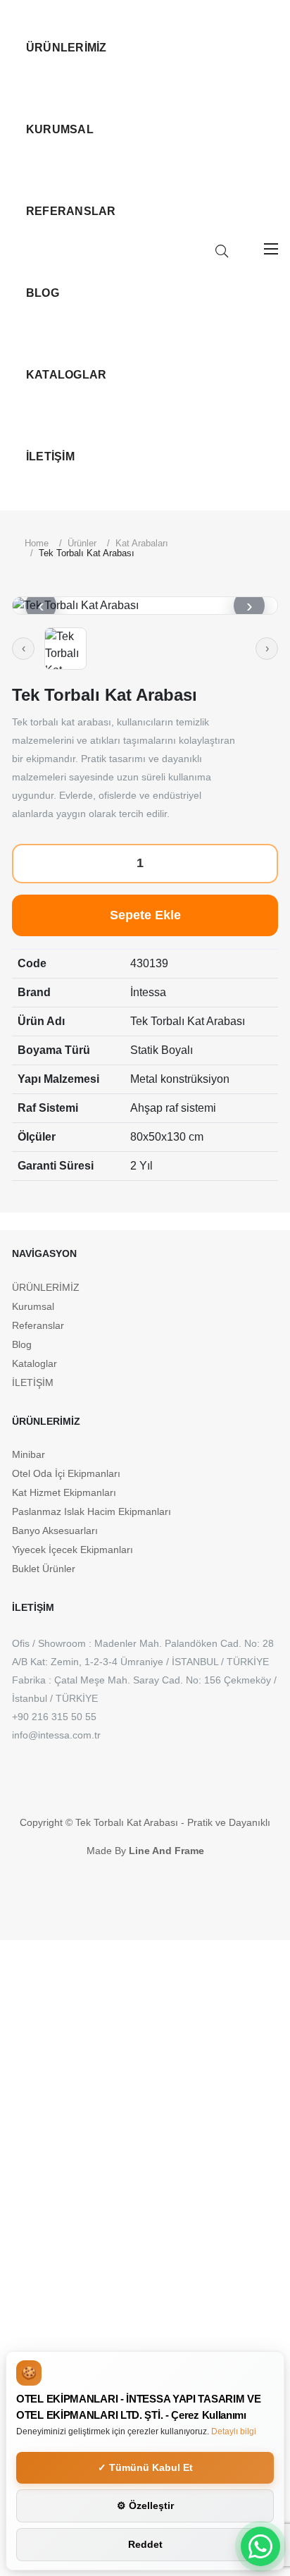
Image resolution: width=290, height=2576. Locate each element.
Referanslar (71, 211)
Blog (43, 293)
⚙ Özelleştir (145, 2506)
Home (37, 543)
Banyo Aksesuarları (55, 1531)
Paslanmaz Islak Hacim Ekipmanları (92, 1511)
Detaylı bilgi (234, 2431)
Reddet (145, 2544)
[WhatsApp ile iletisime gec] (260, 2546)
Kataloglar (66, 375)
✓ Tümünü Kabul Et (145, 2467)
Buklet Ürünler (44, 1569)
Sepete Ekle (145, 915)
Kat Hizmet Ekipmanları (64, 1492)
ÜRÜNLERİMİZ (67, 48)
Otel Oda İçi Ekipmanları (66, 1473)
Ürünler (82, 543)
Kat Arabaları (142, 543)
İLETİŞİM (50, 456)
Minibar (29, 1454)
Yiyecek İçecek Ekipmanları (72, 1550)
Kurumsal (60, 129)
